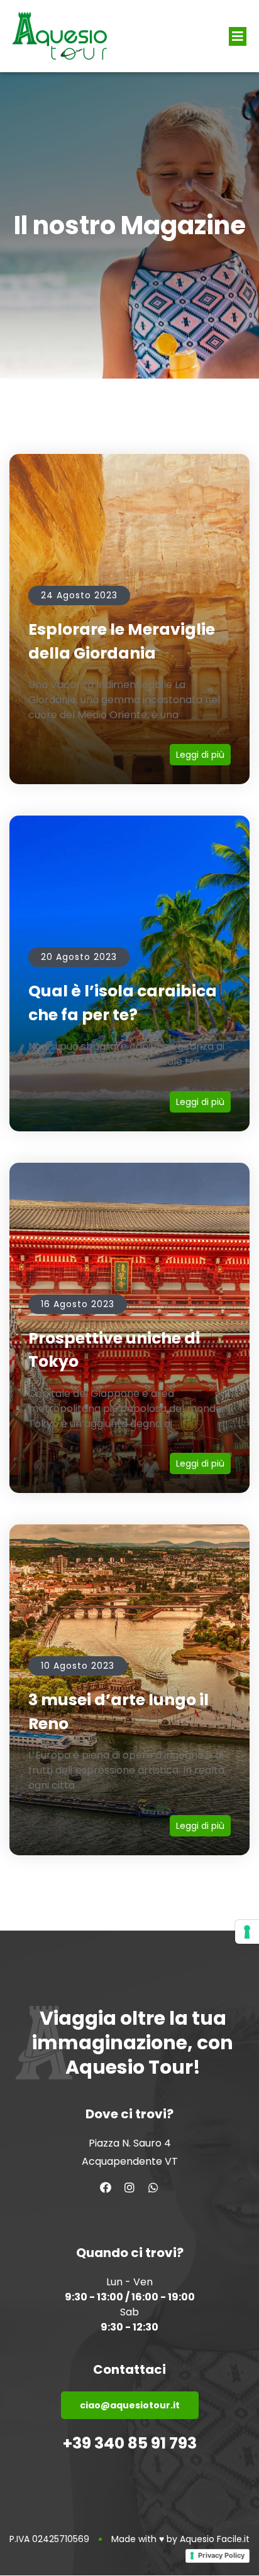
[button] (238, 36)
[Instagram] (129, 2187)
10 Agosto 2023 (78, 1666)
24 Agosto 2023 (79, 595)
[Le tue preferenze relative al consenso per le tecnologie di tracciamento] (247, 1932)
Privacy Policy (221, 2555)
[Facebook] (106, 2187)
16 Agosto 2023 (78, 1304)
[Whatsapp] (153, 2187)
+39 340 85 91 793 (130, 2443)
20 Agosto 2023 (79, 957)
